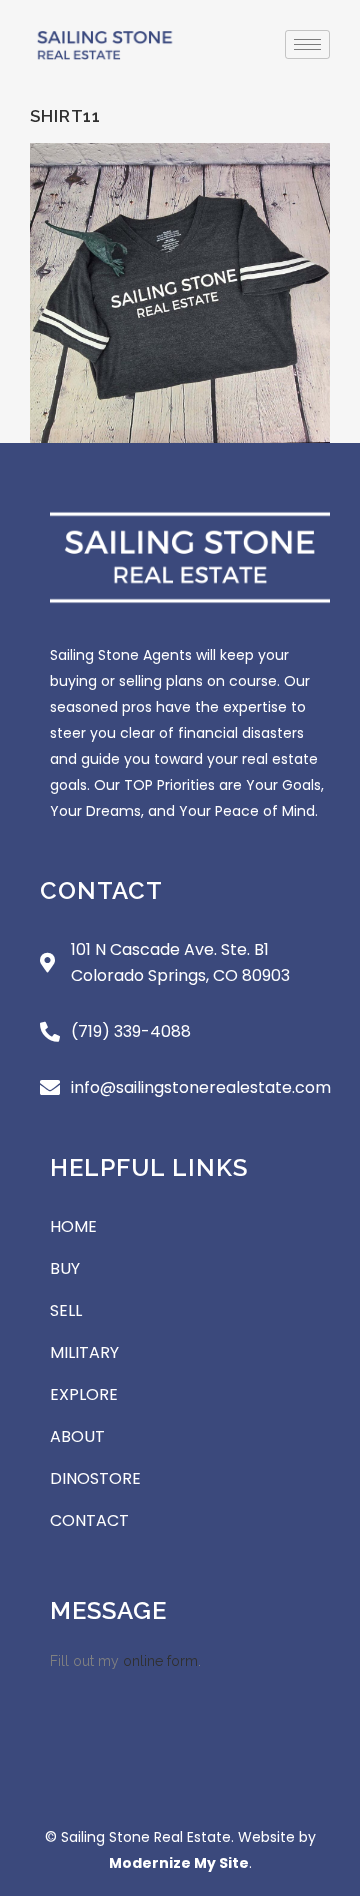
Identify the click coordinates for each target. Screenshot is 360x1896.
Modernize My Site (179, 1863)
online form (160, 1661)
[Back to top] (320, 1764)
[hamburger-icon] (307, 44)
